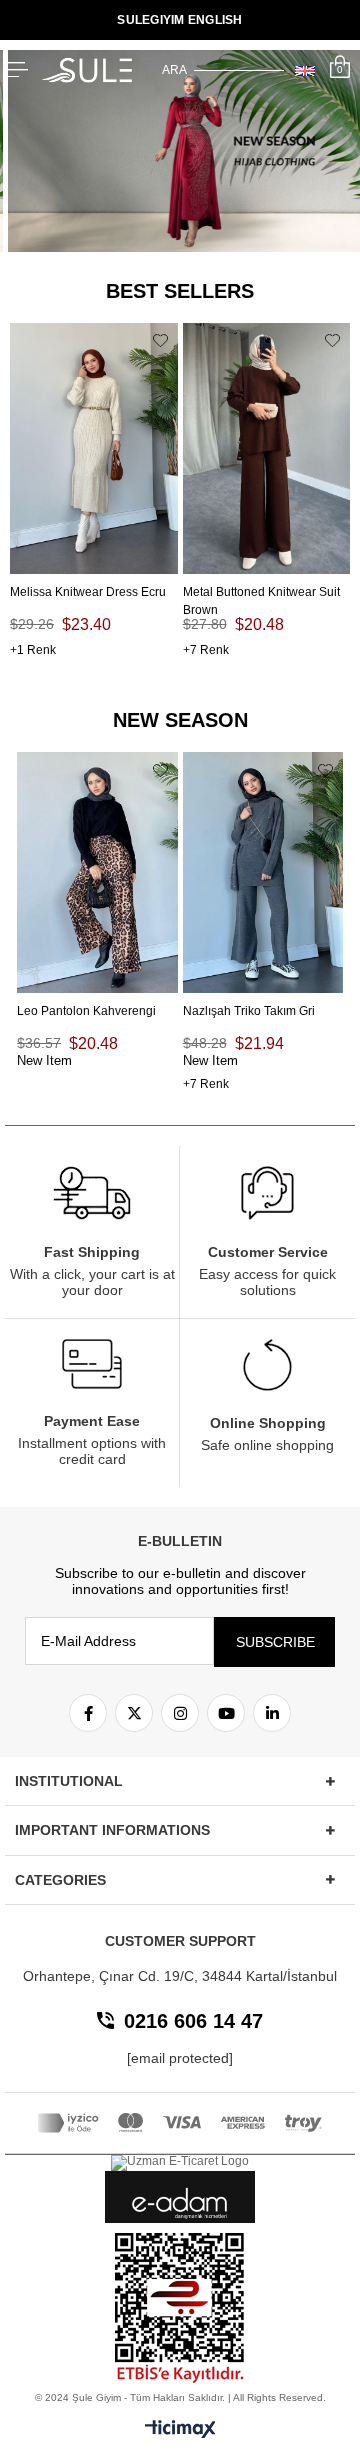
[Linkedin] (272, 1713)
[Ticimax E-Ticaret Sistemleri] (180, 2430)
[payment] (180, 2123)
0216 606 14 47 (193, 2021)
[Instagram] (180, 1713)
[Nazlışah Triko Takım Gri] (263, 872)
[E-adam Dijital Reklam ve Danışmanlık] (180, 2203)
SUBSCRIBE (275, 1642)
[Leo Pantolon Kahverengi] (97, 872)
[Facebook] (88, 1713)
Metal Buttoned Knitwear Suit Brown (261, 593)
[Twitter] (134, 1713)
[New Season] (180, 151)
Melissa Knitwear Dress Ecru (88, 592)
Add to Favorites (160, 341)
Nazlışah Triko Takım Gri (249, 1011)
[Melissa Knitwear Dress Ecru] (94, 448)
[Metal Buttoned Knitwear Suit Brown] (267, 448)
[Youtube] (226, 1713)
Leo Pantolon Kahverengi (86, 1011)
